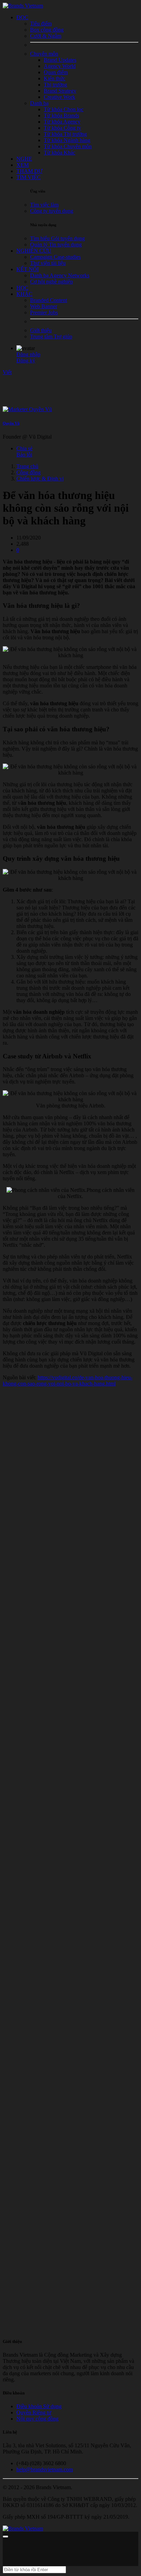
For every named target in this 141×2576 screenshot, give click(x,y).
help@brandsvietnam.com (45, 2469)
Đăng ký (26, 361)
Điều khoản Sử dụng (39, 2406)
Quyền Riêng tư (34, 2412)
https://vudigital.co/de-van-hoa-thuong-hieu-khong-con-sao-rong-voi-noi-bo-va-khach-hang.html (68, 1380)
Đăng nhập (28, 354)
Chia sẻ (24, 448)
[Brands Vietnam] (23, 6)
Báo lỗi (24, 455)
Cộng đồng (29, 472)
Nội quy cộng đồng (37, 2419)
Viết (7, 372)
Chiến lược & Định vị (40, 479)
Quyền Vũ (11, 423)
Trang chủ (27, 466)
